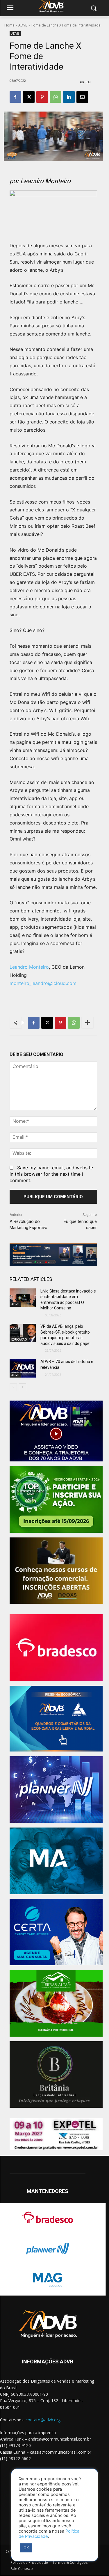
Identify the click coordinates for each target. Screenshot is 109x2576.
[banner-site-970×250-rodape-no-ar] (53, 1255)
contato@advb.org (43, 2420)
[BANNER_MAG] (56, 1861)
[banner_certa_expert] (56, 1932)
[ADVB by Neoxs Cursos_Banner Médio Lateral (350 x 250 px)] (56, 1571)
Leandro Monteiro (29, 967)
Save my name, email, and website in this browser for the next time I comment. (51, 1174)
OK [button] (26, 2548)
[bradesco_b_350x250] (56, 1648)
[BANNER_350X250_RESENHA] (56, 1719)
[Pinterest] (42, 97)
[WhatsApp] (56, 97)
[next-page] (23, 1387)
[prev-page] (13, 1387)
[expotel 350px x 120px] (56, 2134)
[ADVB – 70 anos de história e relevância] (23, 1368)
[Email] (82, 97)
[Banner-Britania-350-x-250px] (56, 2075)
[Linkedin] (69, 97)
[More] (87, 1023)
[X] (29, 97)
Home (9, 25)
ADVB (23, 25)
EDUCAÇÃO (19, 1339)
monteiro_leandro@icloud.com (43, 983)
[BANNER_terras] (56, 2003)
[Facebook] (15, 97)
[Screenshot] (56, 1790)
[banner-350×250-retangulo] (56, 1499)
